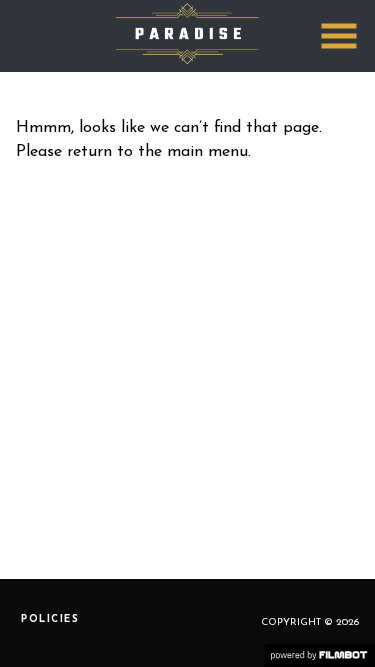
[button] (339, 36)
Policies (50, 619)
